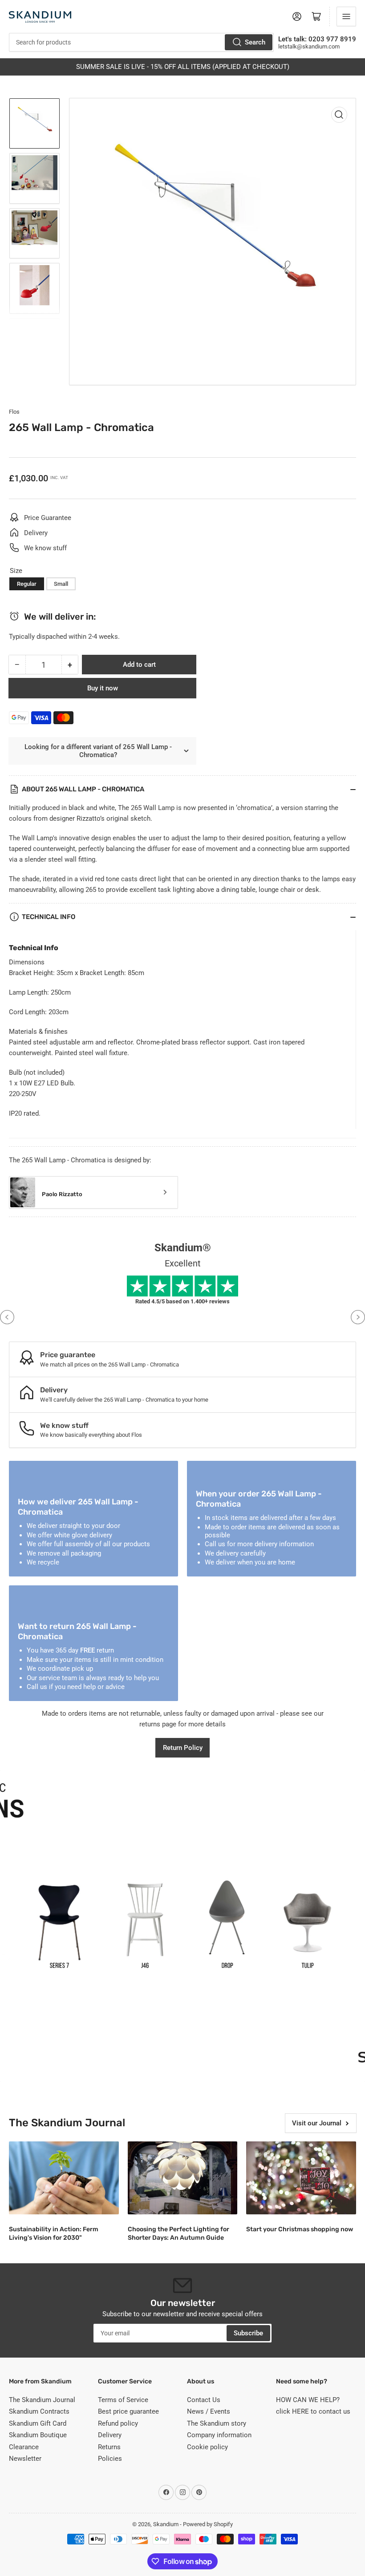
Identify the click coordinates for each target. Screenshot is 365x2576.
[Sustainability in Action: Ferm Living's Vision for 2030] (64, 2178)
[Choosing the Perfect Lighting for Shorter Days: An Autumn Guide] (183, 2178)
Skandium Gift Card (38, 2423)
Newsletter (25, 2459)
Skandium (166, 2524)
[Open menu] (346, 16)
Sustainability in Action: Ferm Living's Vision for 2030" (54, 2233)
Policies (110, 2459)
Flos (14, 412)
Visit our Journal (317, 2123)
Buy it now (103, 688)
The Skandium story (217, 2423)
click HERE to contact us (313, 2411)
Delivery (110, 2435)
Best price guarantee (128, 2411)
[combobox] (141, 42)
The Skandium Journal (42, 2400)
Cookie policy (207, 2447)
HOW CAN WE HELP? (308, 2400)
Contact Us (204, 2400)
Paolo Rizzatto (62, 1194)
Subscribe (248, 2333)
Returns (109, 2447)
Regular (27, 584)
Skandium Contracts (39, 2411)
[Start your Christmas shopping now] (301, 2178)
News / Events (209, 2411)
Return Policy (183, 1748)
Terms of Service (123, 2400)
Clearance (24, 2447)
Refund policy (118, 2423)
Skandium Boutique (38, 2435)
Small (61, 584)
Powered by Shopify (208, 2524)
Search (255, 42)
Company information (219, 2435)
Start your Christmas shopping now (300, 2229)
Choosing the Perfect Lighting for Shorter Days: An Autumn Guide (178, 2233)
